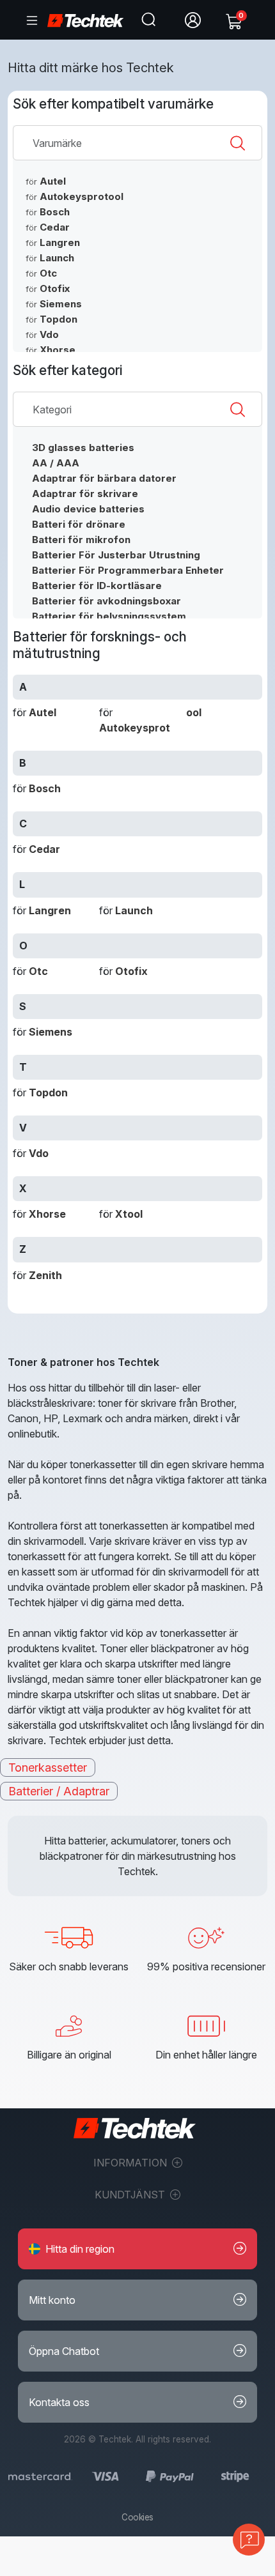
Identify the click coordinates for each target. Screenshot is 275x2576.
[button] (137, 2249)
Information (131, 2163)
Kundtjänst (131, 2195)
